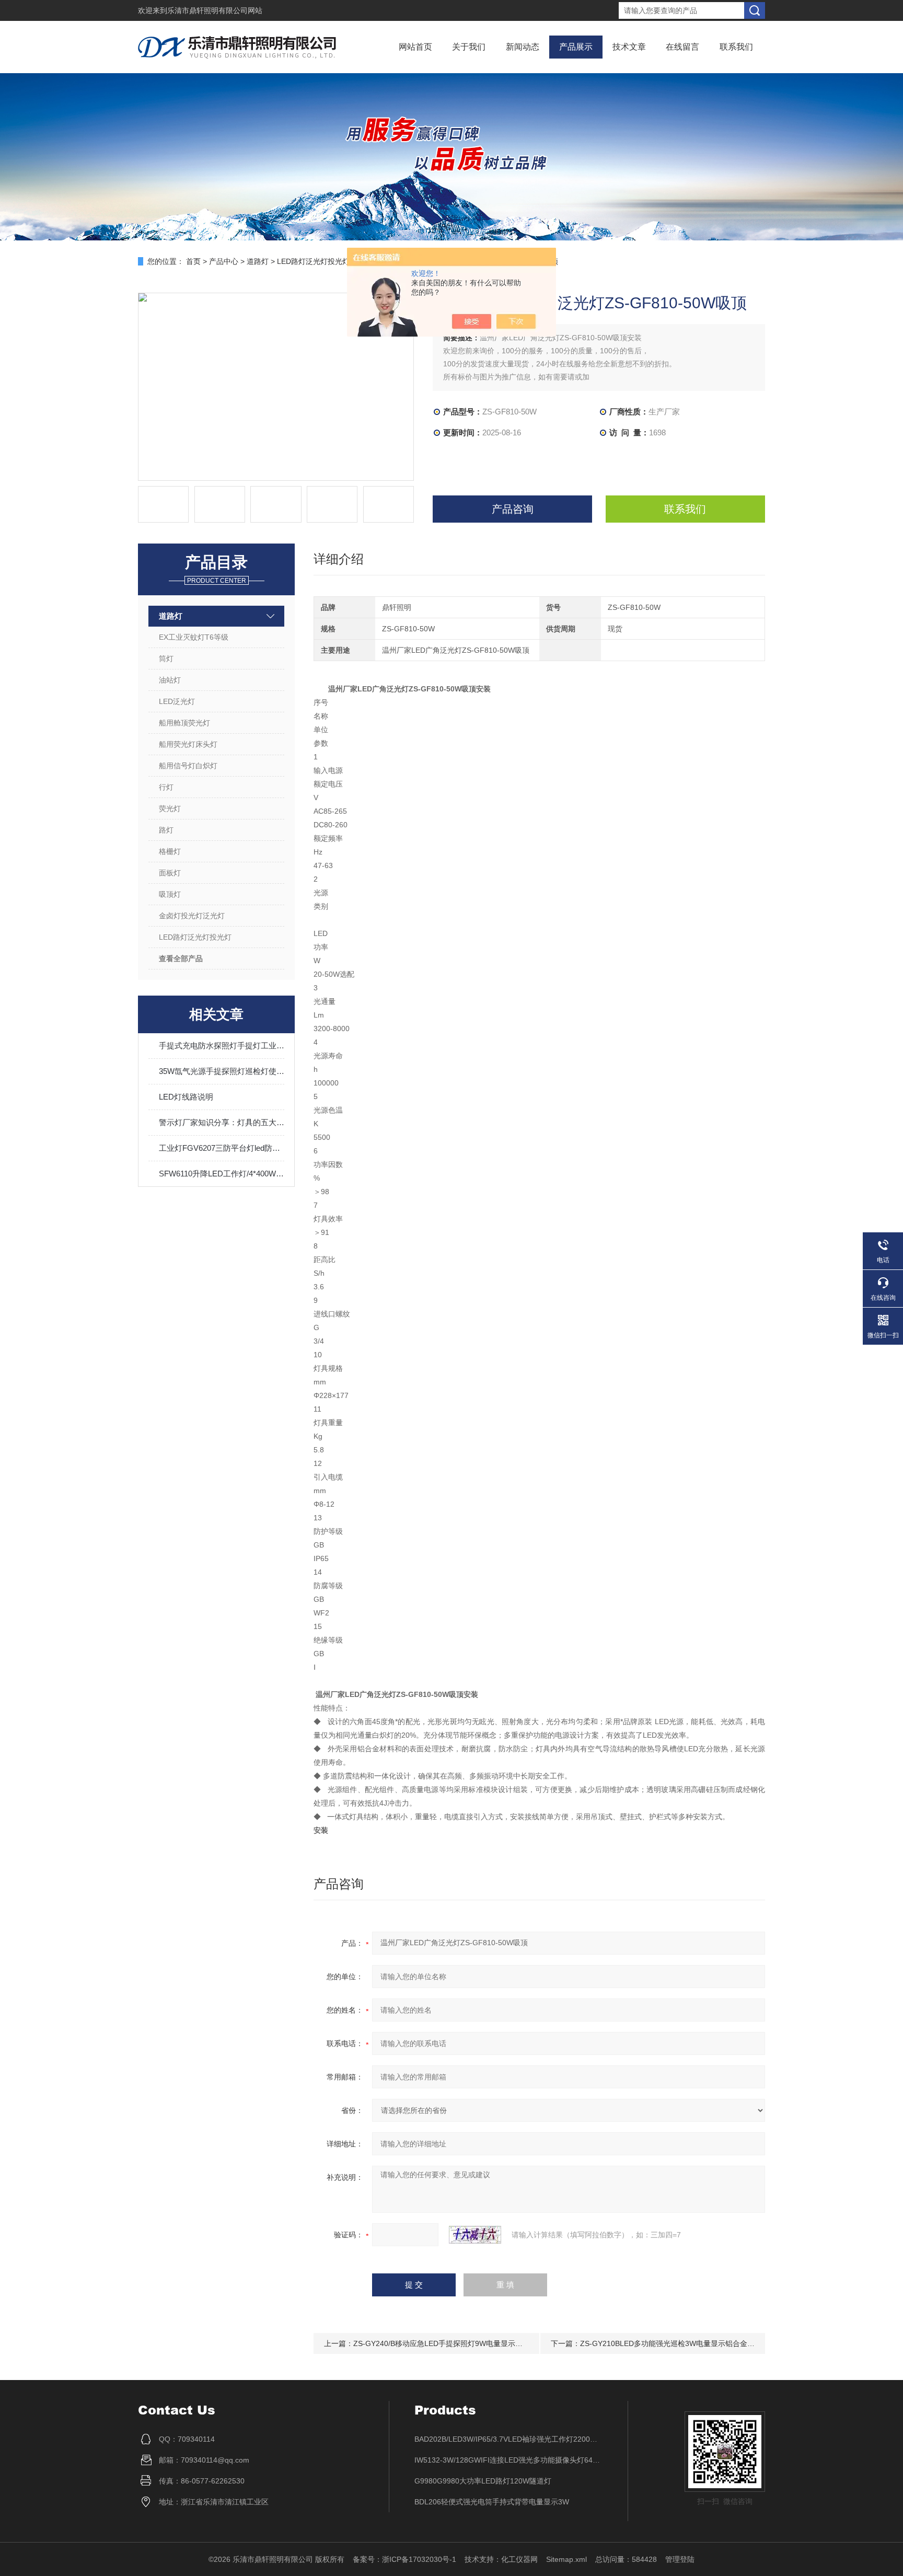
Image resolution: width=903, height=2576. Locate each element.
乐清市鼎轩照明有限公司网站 (215, 10)
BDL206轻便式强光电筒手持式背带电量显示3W (492, 2502)
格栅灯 (170, 851)
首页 (193, 261)
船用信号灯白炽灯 (188, 766)
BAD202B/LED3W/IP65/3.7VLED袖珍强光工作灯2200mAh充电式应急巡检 (508, 2439)
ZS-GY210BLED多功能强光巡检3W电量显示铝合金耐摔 (671, 2343)
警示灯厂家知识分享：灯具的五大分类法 (222, 1122)
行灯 (166, 787)
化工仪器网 (519, 2559)
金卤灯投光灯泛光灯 (192, 916)
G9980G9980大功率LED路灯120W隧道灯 (483, 2481)
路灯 (166, 830)
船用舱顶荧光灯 (184, 723)
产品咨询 (513, 509)
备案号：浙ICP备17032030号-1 (404, 2559)
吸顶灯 (170, 894)
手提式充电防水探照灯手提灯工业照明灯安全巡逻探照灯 (222, 1046)
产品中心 (224, 261)
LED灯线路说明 (186, 1097)
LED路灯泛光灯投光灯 (313, 261)
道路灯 (258, 261)
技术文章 (629, 47)
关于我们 (469, 47)
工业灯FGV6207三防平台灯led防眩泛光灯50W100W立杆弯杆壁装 (222, 1148)
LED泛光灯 (177, 701)
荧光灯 (170, 808)
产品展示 (576, 47)
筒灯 (166, 659)
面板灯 (170, 873)
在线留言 (682, 47)
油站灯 (170, 680)
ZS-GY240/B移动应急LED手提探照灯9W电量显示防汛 (442, 2343)
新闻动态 (523, 47)
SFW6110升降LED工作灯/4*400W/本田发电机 (222, 1174)
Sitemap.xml (566, 2559)
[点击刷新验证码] (475, 2235)
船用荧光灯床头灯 (188, 744)
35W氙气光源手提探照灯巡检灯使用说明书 (222, 1071)
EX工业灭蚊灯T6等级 (194, 637)
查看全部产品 (181, 958)
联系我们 (736, 47)
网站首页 (415, 47)
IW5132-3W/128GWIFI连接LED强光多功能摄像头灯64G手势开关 (508, 2460)
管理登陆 (680, 2559)
